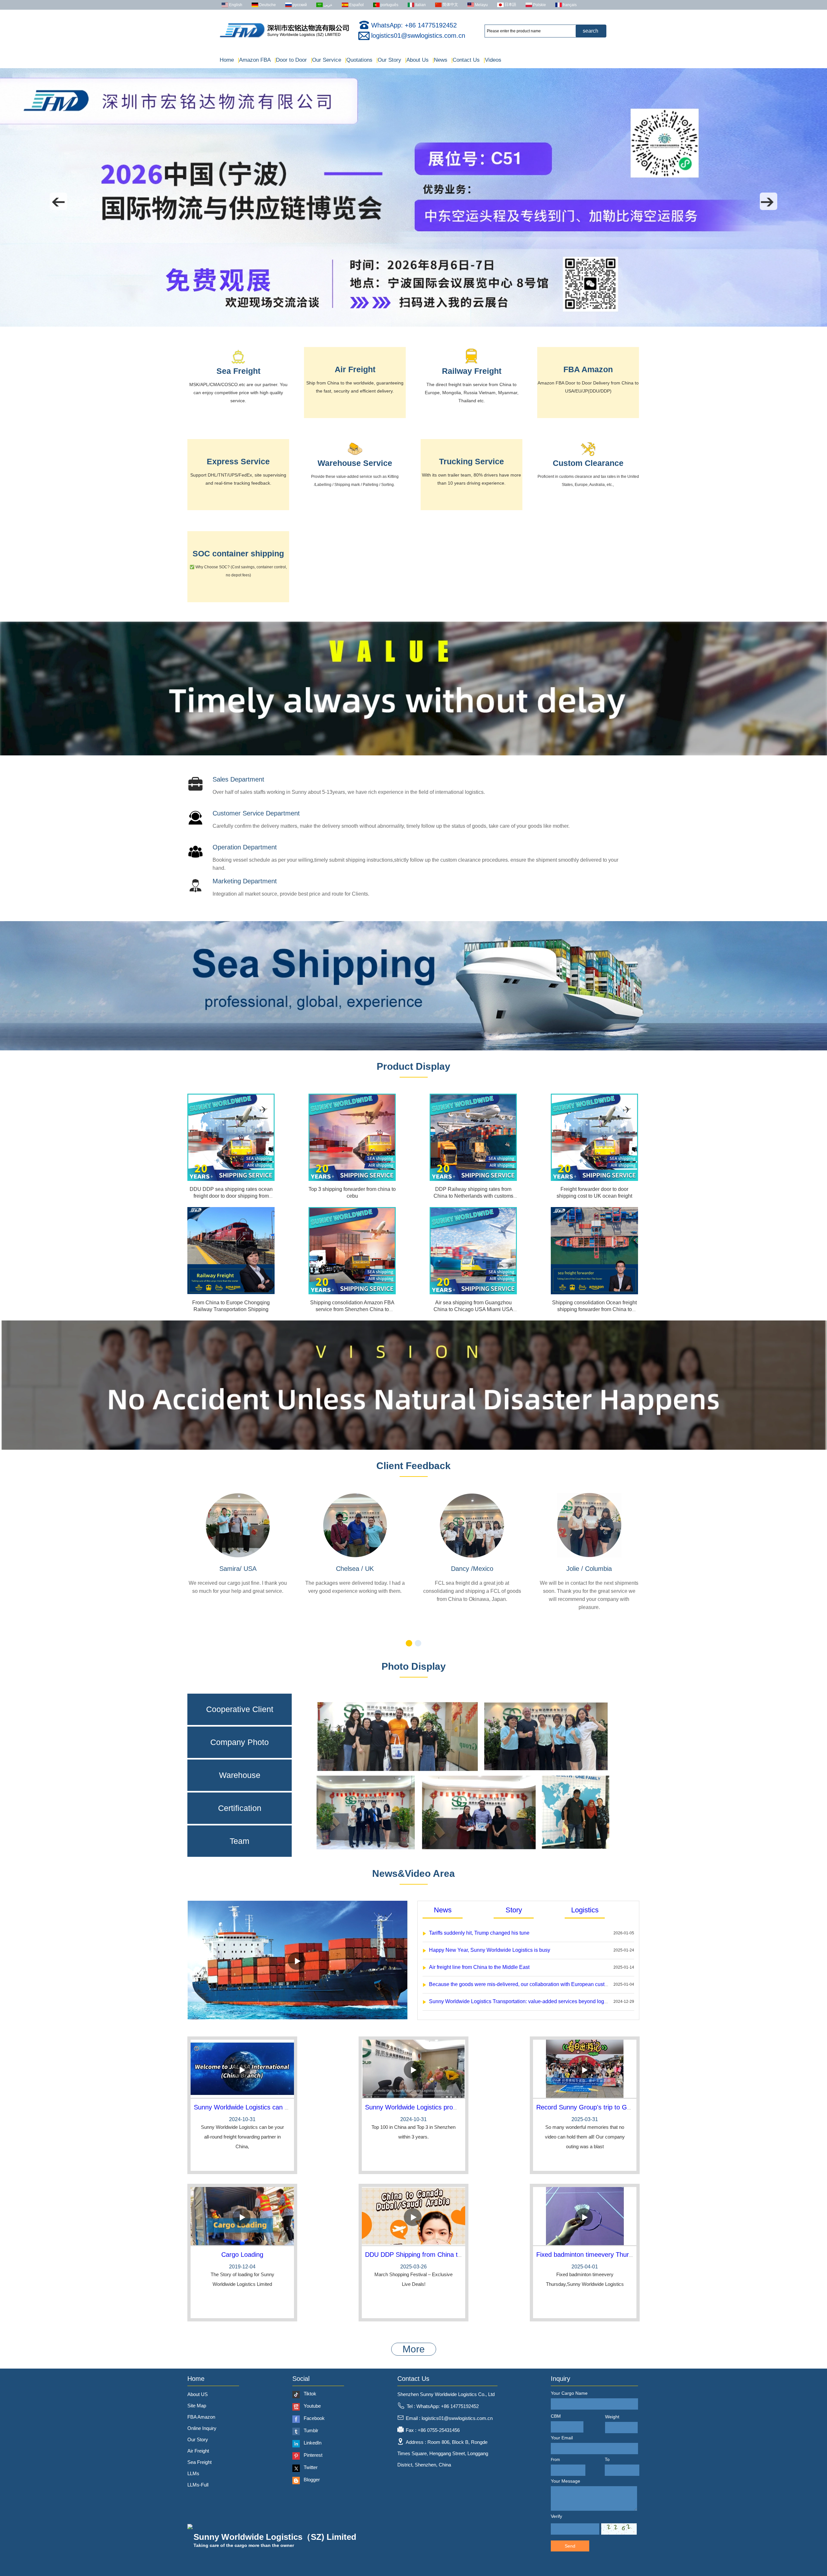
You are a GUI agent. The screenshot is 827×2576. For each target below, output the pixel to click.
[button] (58, 201)
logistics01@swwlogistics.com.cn (418, 36)
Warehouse (240, 1775)
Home (227, 60)
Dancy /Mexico (472, 1569)
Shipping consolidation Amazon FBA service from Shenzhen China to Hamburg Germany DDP (352, 1309)
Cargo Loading (242, 2255)
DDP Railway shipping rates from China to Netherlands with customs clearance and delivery (473, 1196)
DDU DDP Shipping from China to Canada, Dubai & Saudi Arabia (458, 2255)
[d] (413, 1049)
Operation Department (245, 847)
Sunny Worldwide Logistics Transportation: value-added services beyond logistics (522, 2001)
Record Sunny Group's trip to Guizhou (591, 2107)
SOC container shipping (238, 553)
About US (198, 2394)
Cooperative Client (240, 1709)
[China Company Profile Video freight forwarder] (298, 2018)
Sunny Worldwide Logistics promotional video (430, 2107)
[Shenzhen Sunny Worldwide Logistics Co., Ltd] (284, 37)
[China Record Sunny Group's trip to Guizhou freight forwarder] (585, 2069)
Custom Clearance (588, 463)
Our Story (389, 60)
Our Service (326, 60)
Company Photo (240, 1742)
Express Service (238, 461)
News (440, 60)
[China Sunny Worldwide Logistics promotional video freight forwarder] (413, 2069)
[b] (413, 754)
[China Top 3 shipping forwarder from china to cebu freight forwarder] (352, 1137)
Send (570, 2546)
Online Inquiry (202, 2428)
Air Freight (355, 369)
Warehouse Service (355, 463)
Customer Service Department (256, 813)
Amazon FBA (254, 60)
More (414, 2349)
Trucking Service (471, 461)
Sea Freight (238, 371)
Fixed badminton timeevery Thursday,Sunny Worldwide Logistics (628, 2255)
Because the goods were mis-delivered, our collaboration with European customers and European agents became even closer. (573, 1984)
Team (240, 1841)
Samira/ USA (238, 1569)
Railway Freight (472, 371)
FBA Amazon (588, 369)
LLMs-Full (198, 2485)
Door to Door (291, 60)
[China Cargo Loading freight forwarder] (242, 2217)
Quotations (359, 60)
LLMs (193, 2473)
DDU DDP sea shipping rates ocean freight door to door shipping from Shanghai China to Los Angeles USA (231, 1196)
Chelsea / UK (355, 1569)
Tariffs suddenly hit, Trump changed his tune (479, 1933)
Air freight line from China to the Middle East (479, 1967)
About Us (417, 60)
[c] (413, 1448)
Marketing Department (245, 881)
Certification (240, 1808)
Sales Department (238, 779)
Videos (492, 60)
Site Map (197, 2406)
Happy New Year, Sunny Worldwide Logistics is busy (490, 1950)
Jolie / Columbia (589, 1569)
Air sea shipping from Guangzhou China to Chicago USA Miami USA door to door (473, 1309)
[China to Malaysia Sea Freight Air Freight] (413, 325)
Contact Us (466, 60)
